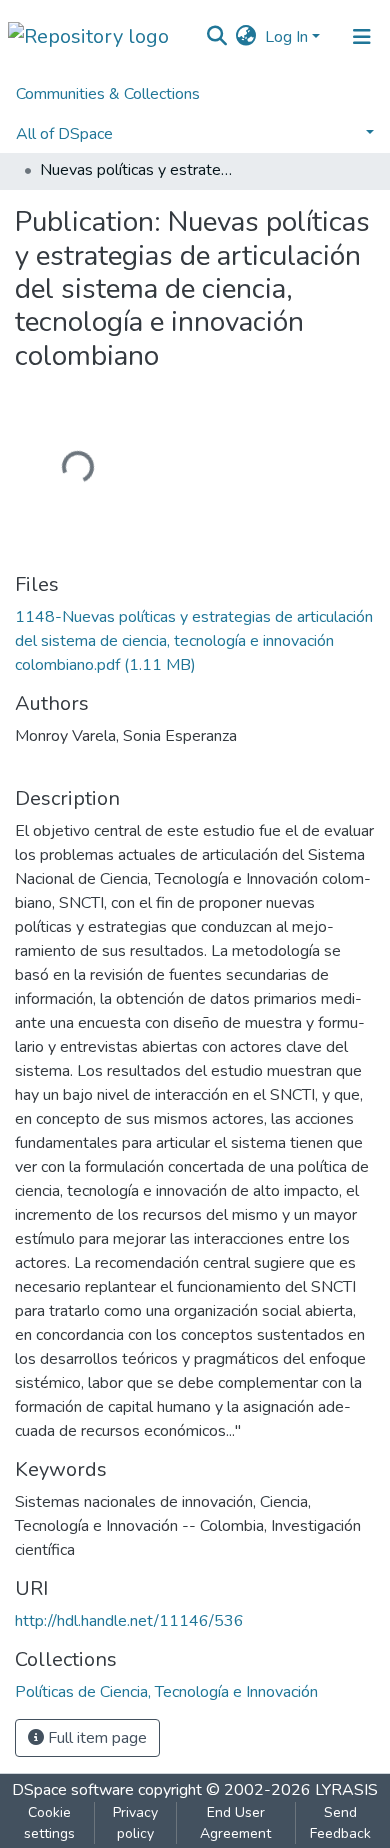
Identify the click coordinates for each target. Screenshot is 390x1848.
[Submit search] (217, 37)
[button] (246, 37)
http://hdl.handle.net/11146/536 (129, 1621)
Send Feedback (340, 1823)
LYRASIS (346, 1790)
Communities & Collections (108, 94)
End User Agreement (235, 1823)
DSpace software (73, 1790)
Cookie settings (49, 1823)
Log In (286, 37)
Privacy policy (135, 1823)
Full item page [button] (95, 1738)
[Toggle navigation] (362, 37)
